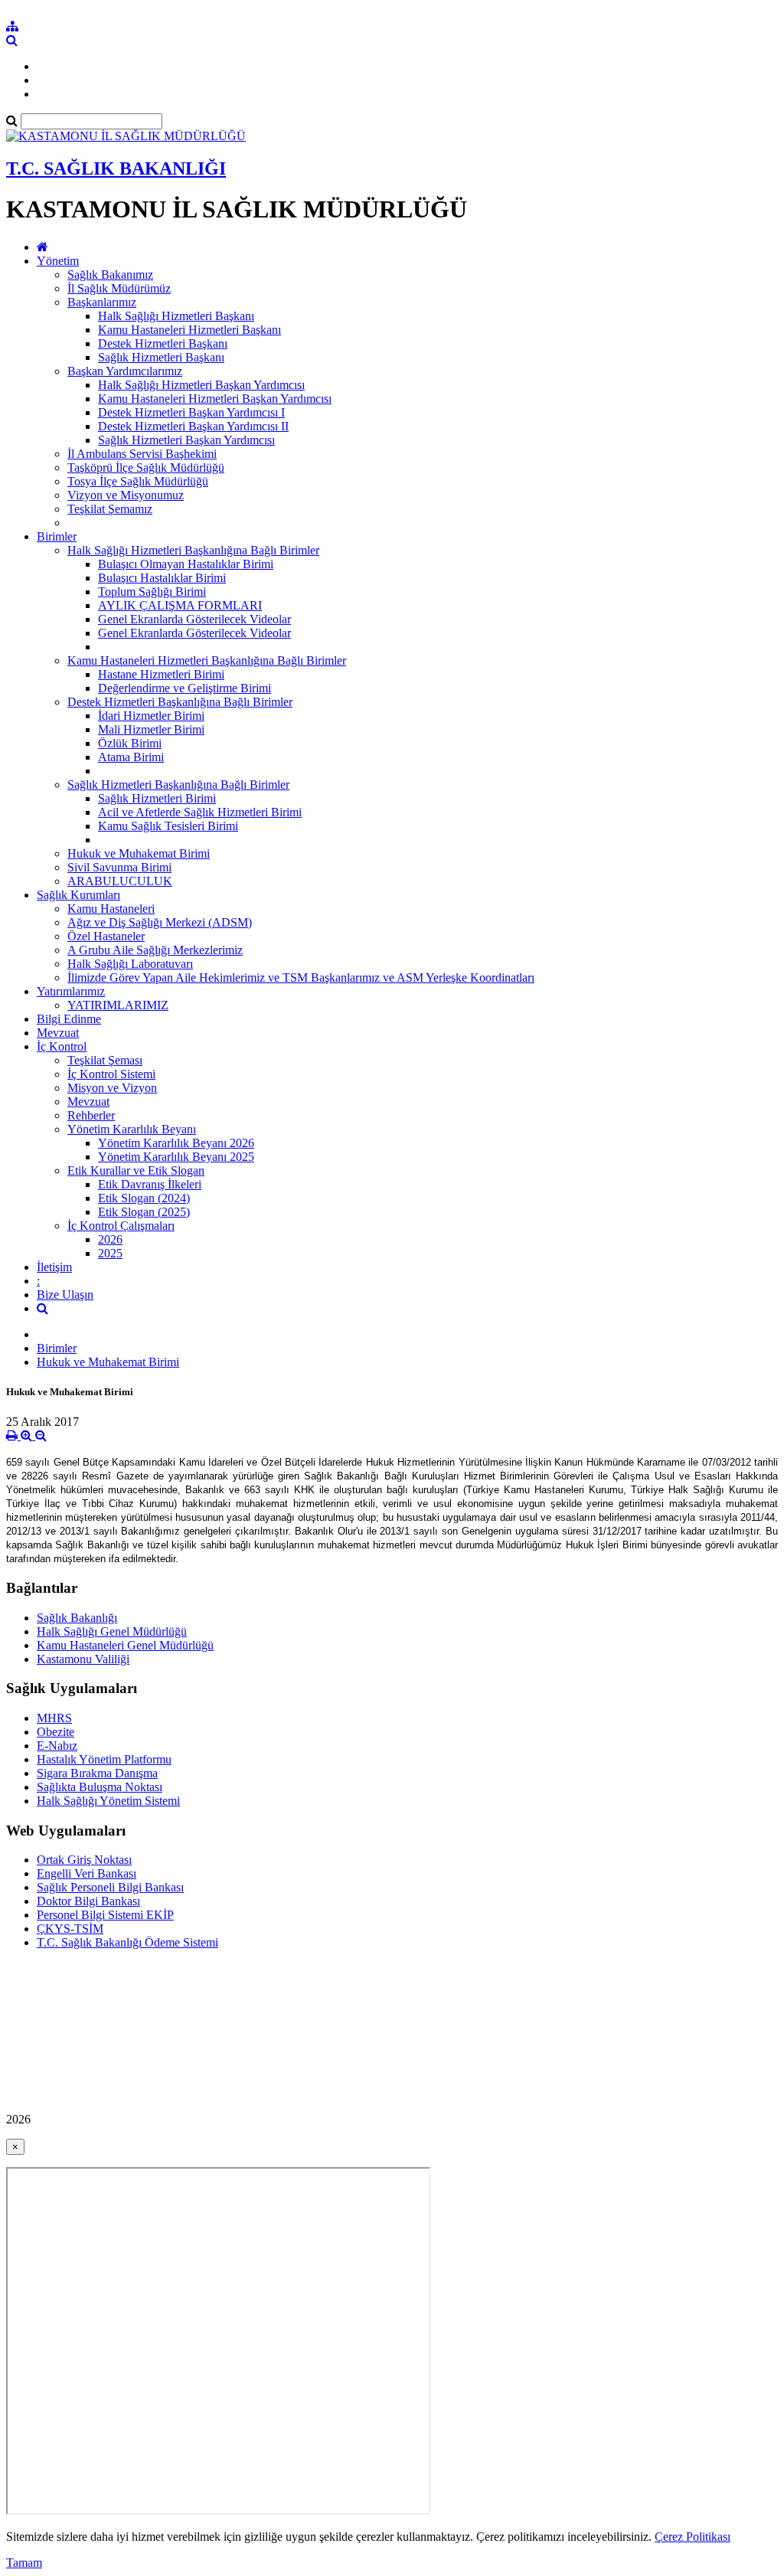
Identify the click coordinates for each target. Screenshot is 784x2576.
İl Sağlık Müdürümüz (119, 288)
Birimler (57, 536)
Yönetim (58, 261)
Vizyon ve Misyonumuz (126, 495)
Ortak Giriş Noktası (84, 1860)
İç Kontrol (62, 1046)
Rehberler (91, 1115)
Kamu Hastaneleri (111, 909)
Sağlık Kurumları (78, 895)
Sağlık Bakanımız (110, 275)
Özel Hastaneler (106, 936)
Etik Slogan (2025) (144, 1212)
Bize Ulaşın (65, 1295)
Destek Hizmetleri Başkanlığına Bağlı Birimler (180, 702)
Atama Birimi (131, 757)
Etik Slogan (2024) (144, 1198)
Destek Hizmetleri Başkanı (163, 343)
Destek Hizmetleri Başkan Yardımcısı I (191, 412)
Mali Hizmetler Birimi (151, 729)
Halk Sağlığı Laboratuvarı (130, 964)
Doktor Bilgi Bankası (88, 1901)
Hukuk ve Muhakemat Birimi (139, 853)
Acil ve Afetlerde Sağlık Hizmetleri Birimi (200, 812)
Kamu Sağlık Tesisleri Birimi (168, 826)
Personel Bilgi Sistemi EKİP (105, 1915)
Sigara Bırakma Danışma (97, 1773)
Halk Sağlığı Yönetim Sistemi (108, 1801)
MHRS (54, 1718)
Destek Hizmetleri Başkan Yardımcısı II (193, 426)
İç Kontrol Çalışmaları (121, 1226)
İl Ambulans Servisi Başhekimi (142, 454)
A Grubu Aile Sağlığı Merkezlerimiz (155, 950)
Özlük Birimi (130, 743)
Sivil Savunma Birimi (119, 867)
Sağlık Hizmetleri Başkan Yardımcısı (186, 440)
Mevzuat (58, 1033)
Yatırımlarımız (71, 991)
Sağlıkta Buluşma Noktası (100, 1787)
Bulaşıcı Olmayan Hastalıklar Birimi (186, 564)
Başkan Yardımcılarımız (125, 371)
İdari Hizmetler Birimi (151, 716)
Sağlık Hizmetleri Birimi (157, 798)
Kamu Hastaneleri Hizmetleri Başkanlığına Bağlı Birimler (207, 660)
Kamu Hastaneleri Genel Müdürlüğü (125, 1645)
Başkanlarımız (102, 302)
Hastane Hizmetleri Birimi (161, 674)
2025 (110, 1253)
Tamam (24, 2563)
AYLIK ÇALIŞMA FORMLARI (180, 605)
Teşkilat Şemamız (110, 509)
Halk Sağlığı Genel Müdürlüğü (112, 1631)
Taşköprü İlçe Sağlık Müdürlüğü (146, 467)
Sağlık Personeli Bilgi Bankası (110, 1887)
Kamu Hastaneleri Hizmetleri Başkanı (189, 330)
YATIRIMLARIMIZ (118, 1005)
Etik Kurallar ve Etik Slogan (136, 1170)
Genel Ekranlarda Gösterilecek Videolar (194, 619)
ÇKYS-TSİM (70, 1929)
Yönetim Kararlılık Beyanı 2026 (176, 1143)
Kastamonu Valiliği (83, 1659)
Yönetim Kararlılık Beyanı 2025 (176, 1157)
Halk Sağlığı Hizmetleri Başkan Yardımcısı (201, 385)
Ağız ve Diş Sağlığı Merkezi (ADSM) (160, 922)
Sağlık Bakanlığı (77, 1618)
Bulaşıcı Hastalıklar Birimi (162, 578)
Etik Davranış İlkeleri (150, 1184)
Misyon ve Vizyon (112, 1088)
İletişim (54, 1267)
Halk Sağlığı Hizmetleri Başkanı (176, 316)
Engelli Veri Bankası (87, 1873)
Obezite (56, 1732)
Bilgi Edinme (69, 1019)
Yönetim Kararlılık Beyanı (132, 1129)
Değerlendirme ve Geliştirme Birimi (185, 688)
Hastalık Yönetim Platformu (104, 1759)
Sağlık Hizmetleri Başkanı (161, 357)
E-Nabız (57, 1746)
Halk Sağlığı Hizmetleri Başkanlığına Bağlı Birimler (193, 550)
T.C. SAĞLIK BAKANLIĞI (116, 168)
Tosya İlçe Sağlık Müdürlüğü (138, 481)
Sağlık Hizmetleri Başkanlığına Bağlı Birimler (178, 785)
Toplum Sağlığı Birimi (152, 592)
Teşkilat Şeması (105, 1060)
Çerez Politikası (693, 2537)
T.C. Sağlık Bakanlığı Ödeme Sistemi (127, 1942)
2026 (110, 1239)
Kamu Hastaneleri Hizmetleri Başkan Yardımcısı (215, 399)
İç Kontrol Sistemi (111, 1074)
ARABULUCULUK (120, 881)
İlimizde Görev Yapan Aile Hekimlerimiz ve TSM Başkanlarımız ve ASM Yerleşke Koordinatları (301, 977)
